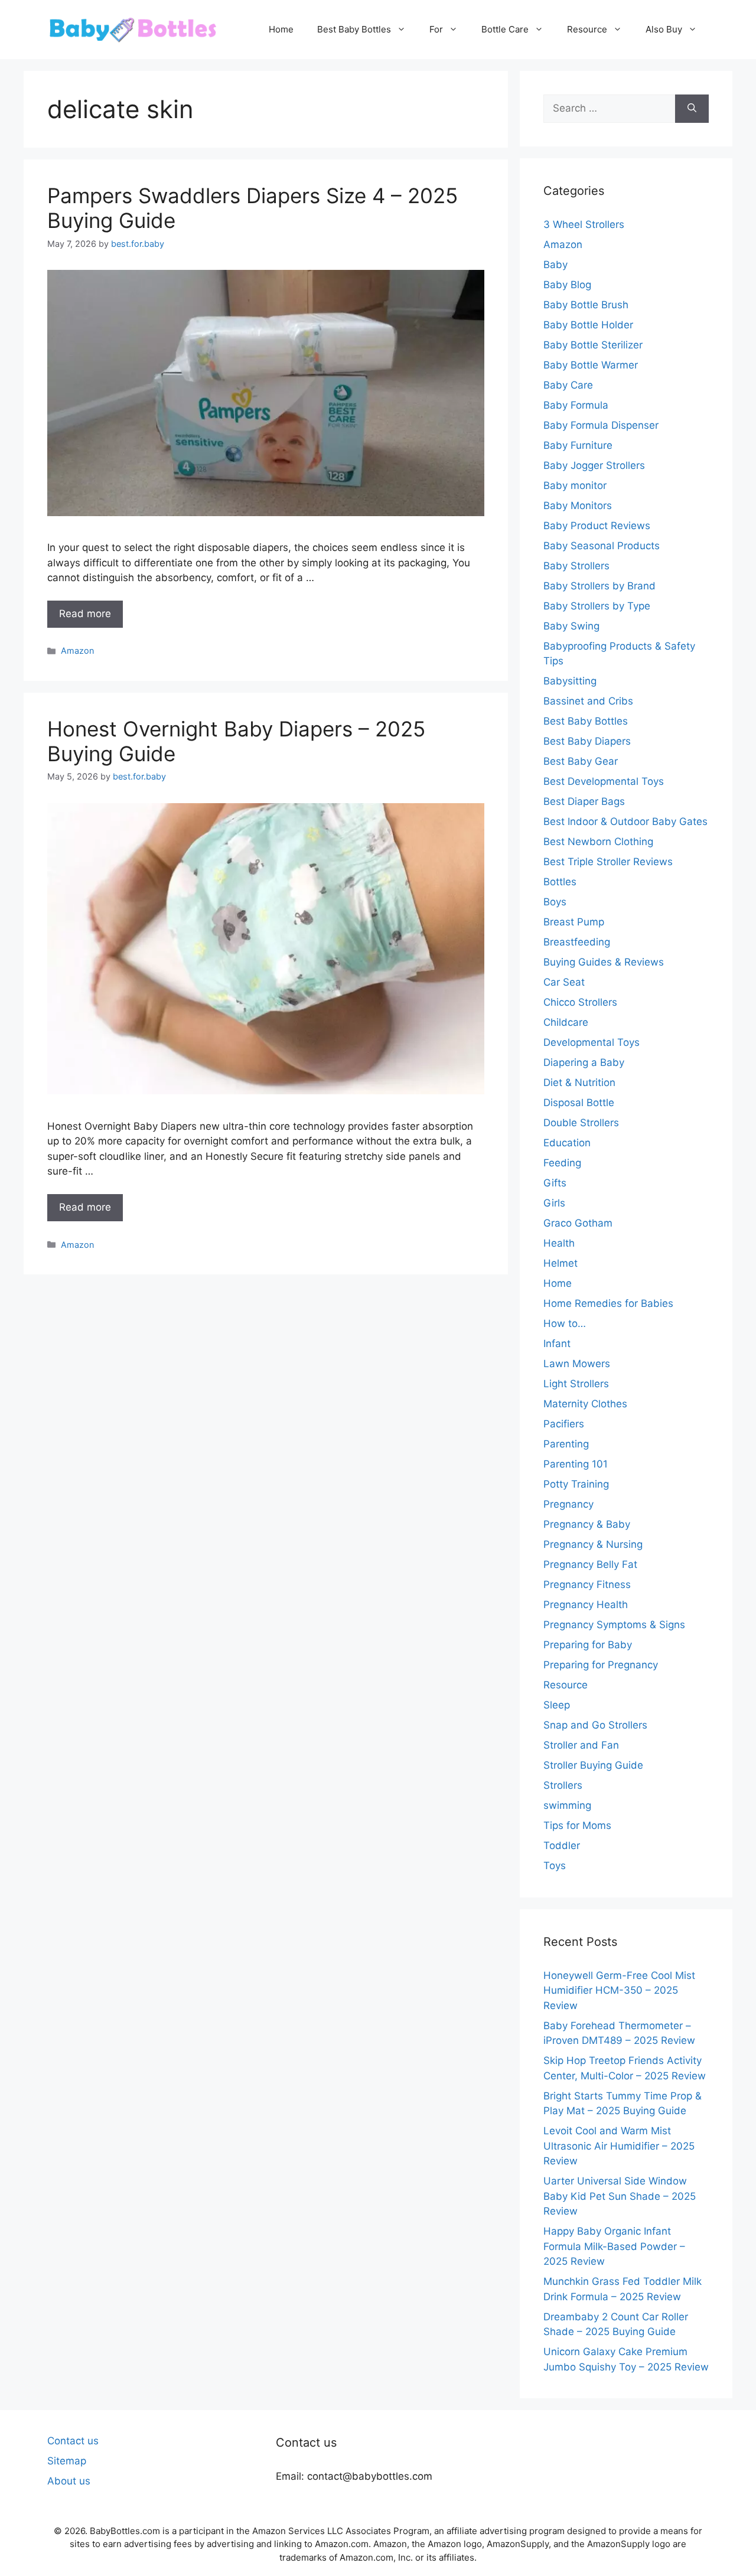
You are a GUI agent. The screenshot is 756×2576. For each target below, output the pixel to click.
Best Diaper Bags (584, 801)
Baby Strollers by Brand (599, 586)
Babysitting (570, 681)
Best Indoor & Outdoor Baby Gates (625, 821)
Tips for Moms (577, 1825)
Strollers (563, 1785)
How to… (565, 1323)
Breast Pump (574, 922)
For (436, 29)
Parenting (566, 1444)
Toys (555, 1866)
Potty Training (576, 1484)
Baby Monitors (578, 506)
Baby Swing (571, 626)
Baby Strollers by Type (597, 606)
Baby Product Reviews (597, 526)
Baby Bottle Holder (588, 325)
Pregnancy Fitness (587, 1584)
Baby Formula (576, 405)
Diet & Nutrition (579, 1082)
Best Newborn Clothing (598, 842)
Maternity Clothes (585, 1404)
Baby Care (568, 385)
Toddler (562, 1845)
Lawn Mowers (577, 1364)
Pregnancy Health (586, 1605)
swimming (567, 1805)
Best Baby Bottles (354, 29)
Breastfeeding (577, 942)
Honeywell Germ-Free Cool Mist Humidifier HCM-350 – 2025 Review (619, 1990)
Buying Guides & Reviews (604, 962)
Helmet (561, 1263)
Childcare (566, 1022)
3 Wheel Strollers (584, 224)
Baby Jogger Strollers (594, 465)
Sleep (557, 1705)
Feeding (562, 1163)
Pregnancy (568, 1504)
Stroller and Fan (581, 1745)
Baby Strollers (576, 566)
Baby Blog (567, 285)
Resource (587, 29)
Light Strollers (576, 1384)
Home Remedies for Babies (608, 1303)
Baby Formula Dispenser (601, 425)
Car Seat (564, 982)
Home (281, 29)
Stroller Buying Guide (593, 1765)
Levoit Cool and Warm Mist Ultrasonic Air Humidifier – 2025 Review (619, 2146)
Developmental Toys (592, 1042)
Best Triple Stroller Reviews (608, 862)
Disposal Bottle (579, 1103)
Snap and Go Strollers (595, 1725)
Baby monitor (575, 485)
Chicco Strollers (580, 1002)
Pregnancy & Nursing (593, 1544)
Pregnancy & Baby (587, 1524)
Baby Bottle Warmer (591, 365)
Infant (557, 1344)
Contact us (73, 2441)
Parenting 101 (576, 1464)
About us (69, 2481)
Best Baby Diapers (587, 741)
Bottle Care (505, 29)
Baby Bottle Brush (586, 305)
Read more (85, 614)
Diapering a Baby (584, 1062)
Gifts (555, 1183)
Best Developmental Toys (604, 781)
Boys (555, 902)
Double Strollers (581, 1123)
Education (567, 1143)
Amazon (77, 650)
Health (559, 1243)
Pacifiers (564, 1424)
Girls (554, 1203)
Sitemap (67, 2461)
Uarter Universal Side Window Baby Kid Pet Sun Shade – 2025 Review (620, 2196)
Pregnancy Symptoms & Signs (614, 1625)
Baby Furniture (578, 445)
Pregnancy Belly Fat (590, 1564)
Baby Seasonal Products (602, 546)
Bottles (560, 882)
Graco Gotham (578, 1223)
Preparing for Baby (588, 1645)
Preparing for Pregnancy (601, 1665)
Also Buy (664, 29)
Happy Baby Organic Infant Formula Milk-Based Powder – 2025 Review (614, 2246)
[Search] (692, 109)
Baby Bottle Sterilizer (593, 345)
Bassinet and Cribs (588, 701)
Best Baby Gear (581, 761)
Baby (555, 265)
